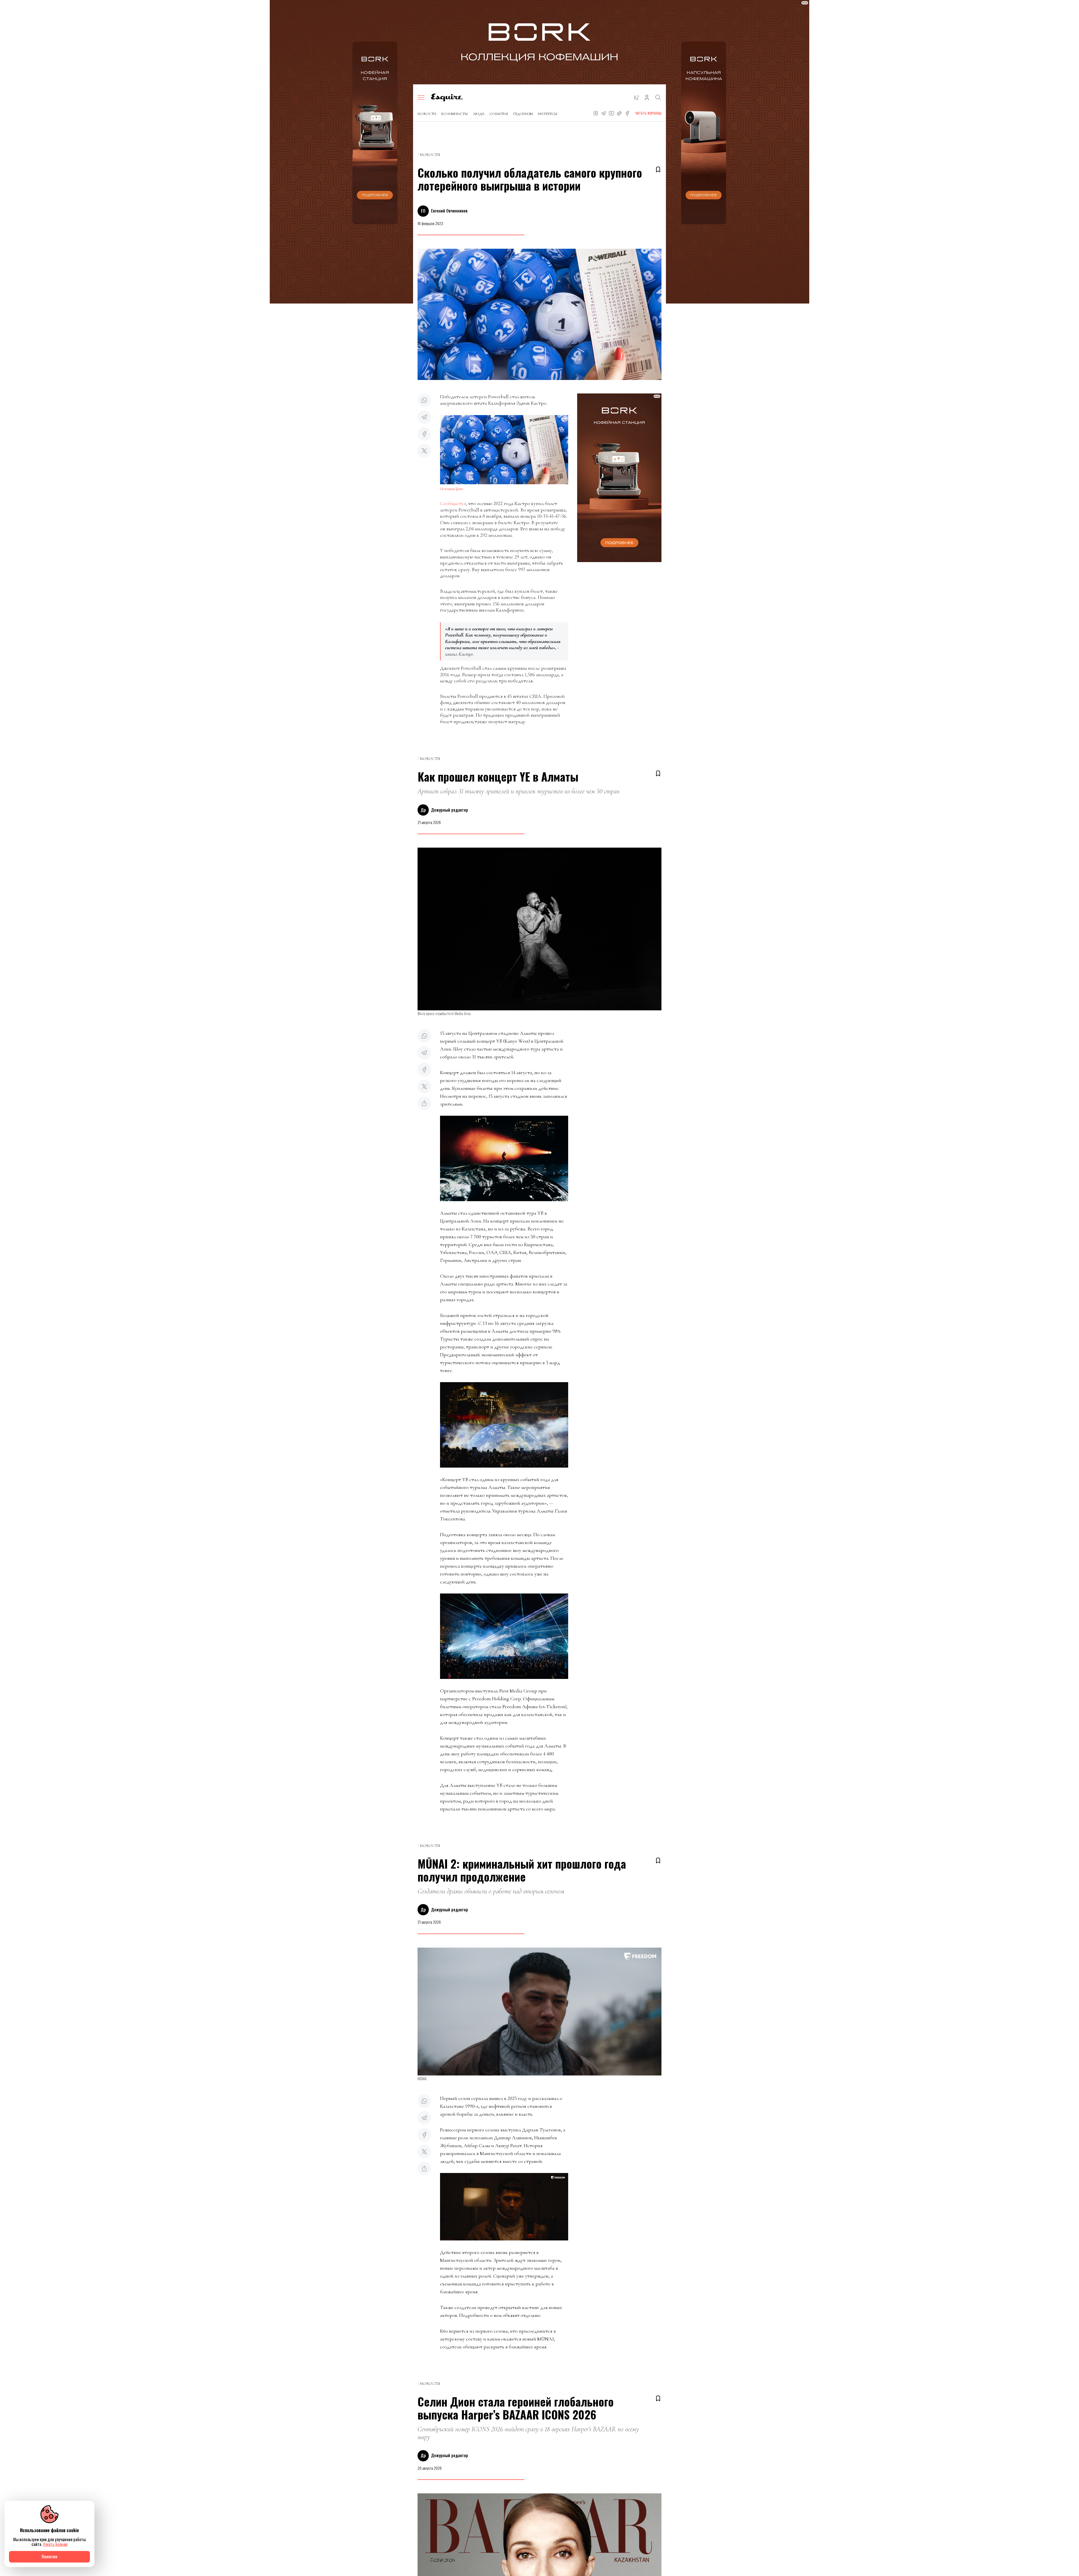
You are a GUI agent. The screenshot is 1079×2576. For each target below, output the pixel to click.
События (499, 114)
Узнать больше (55, 2544)
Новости (427, 114)
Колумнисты (455, 114)
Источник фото (452, 489)
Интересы (548, 114)
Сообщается (453, 503)
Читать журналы (648, 113)
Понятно (49, 2556)
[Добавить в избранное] (658, 169)
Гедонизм (523, 114)
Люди (479, 114)
